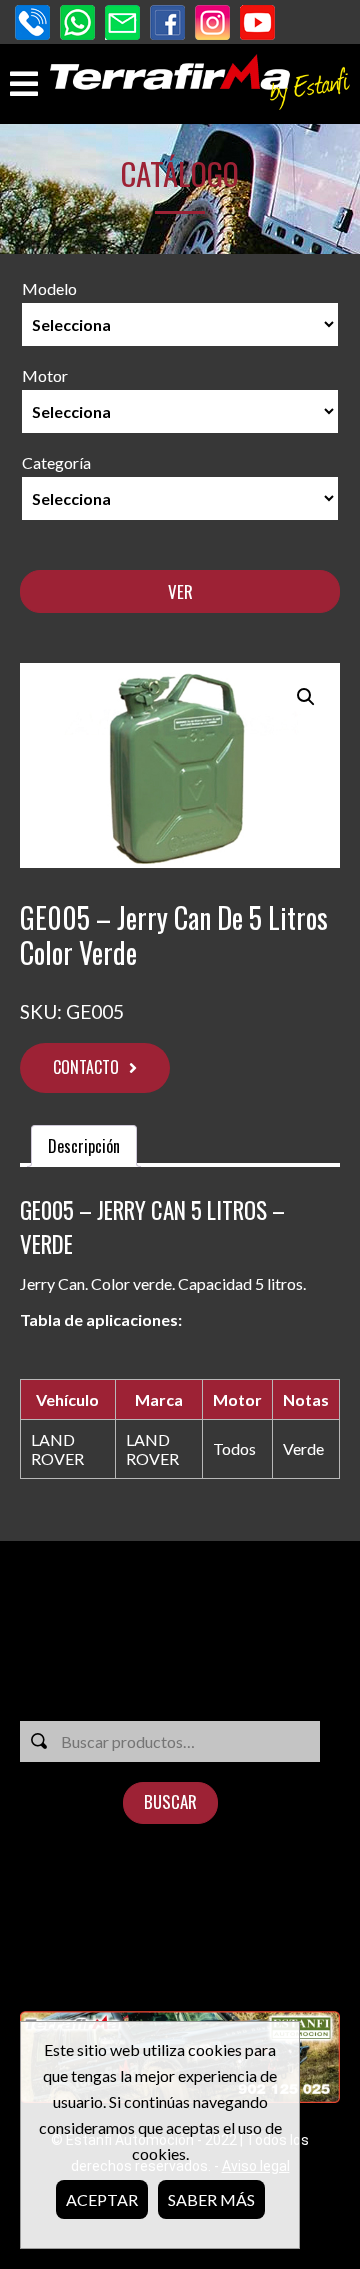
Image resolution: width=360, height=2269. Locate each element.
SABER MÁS (211, 2199)
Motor (45, 375)
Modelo (49, 288)
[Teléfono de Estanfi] (32, 24)
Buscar (170, 1801)
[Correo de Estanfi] (122, 24)
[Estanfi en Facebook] (167, 24)
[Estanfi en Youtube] (257, 24)
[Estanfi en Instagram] (212, 24)
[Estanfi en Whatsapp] (77, 24)
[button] (306, 697)
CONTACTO (86, 1067)
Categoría (56, 462)
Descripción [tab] (84, 1146)
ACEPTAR (102, 2199)
